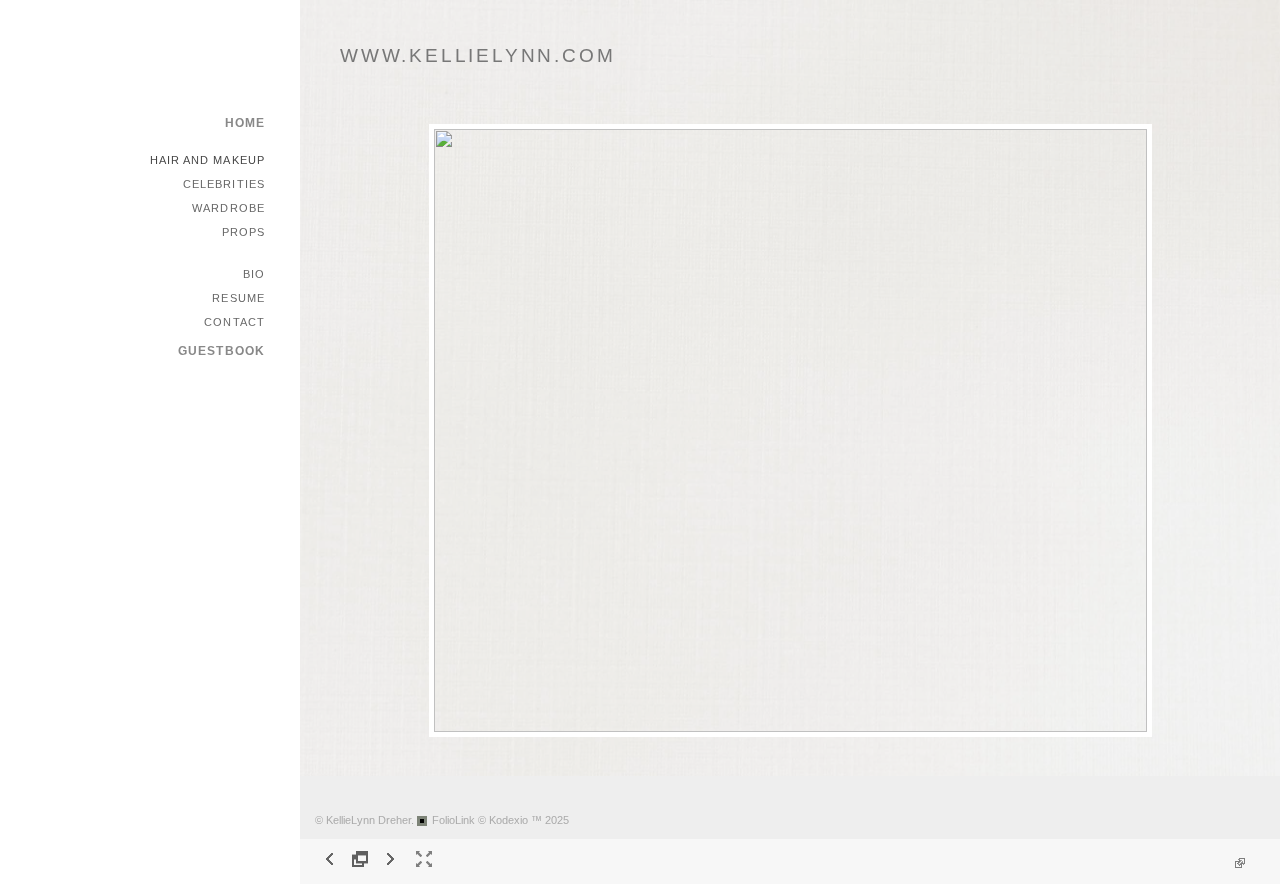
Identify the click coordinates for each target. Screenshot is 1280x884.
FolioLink (453, 820)
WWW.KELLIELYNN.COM (477, 55)
